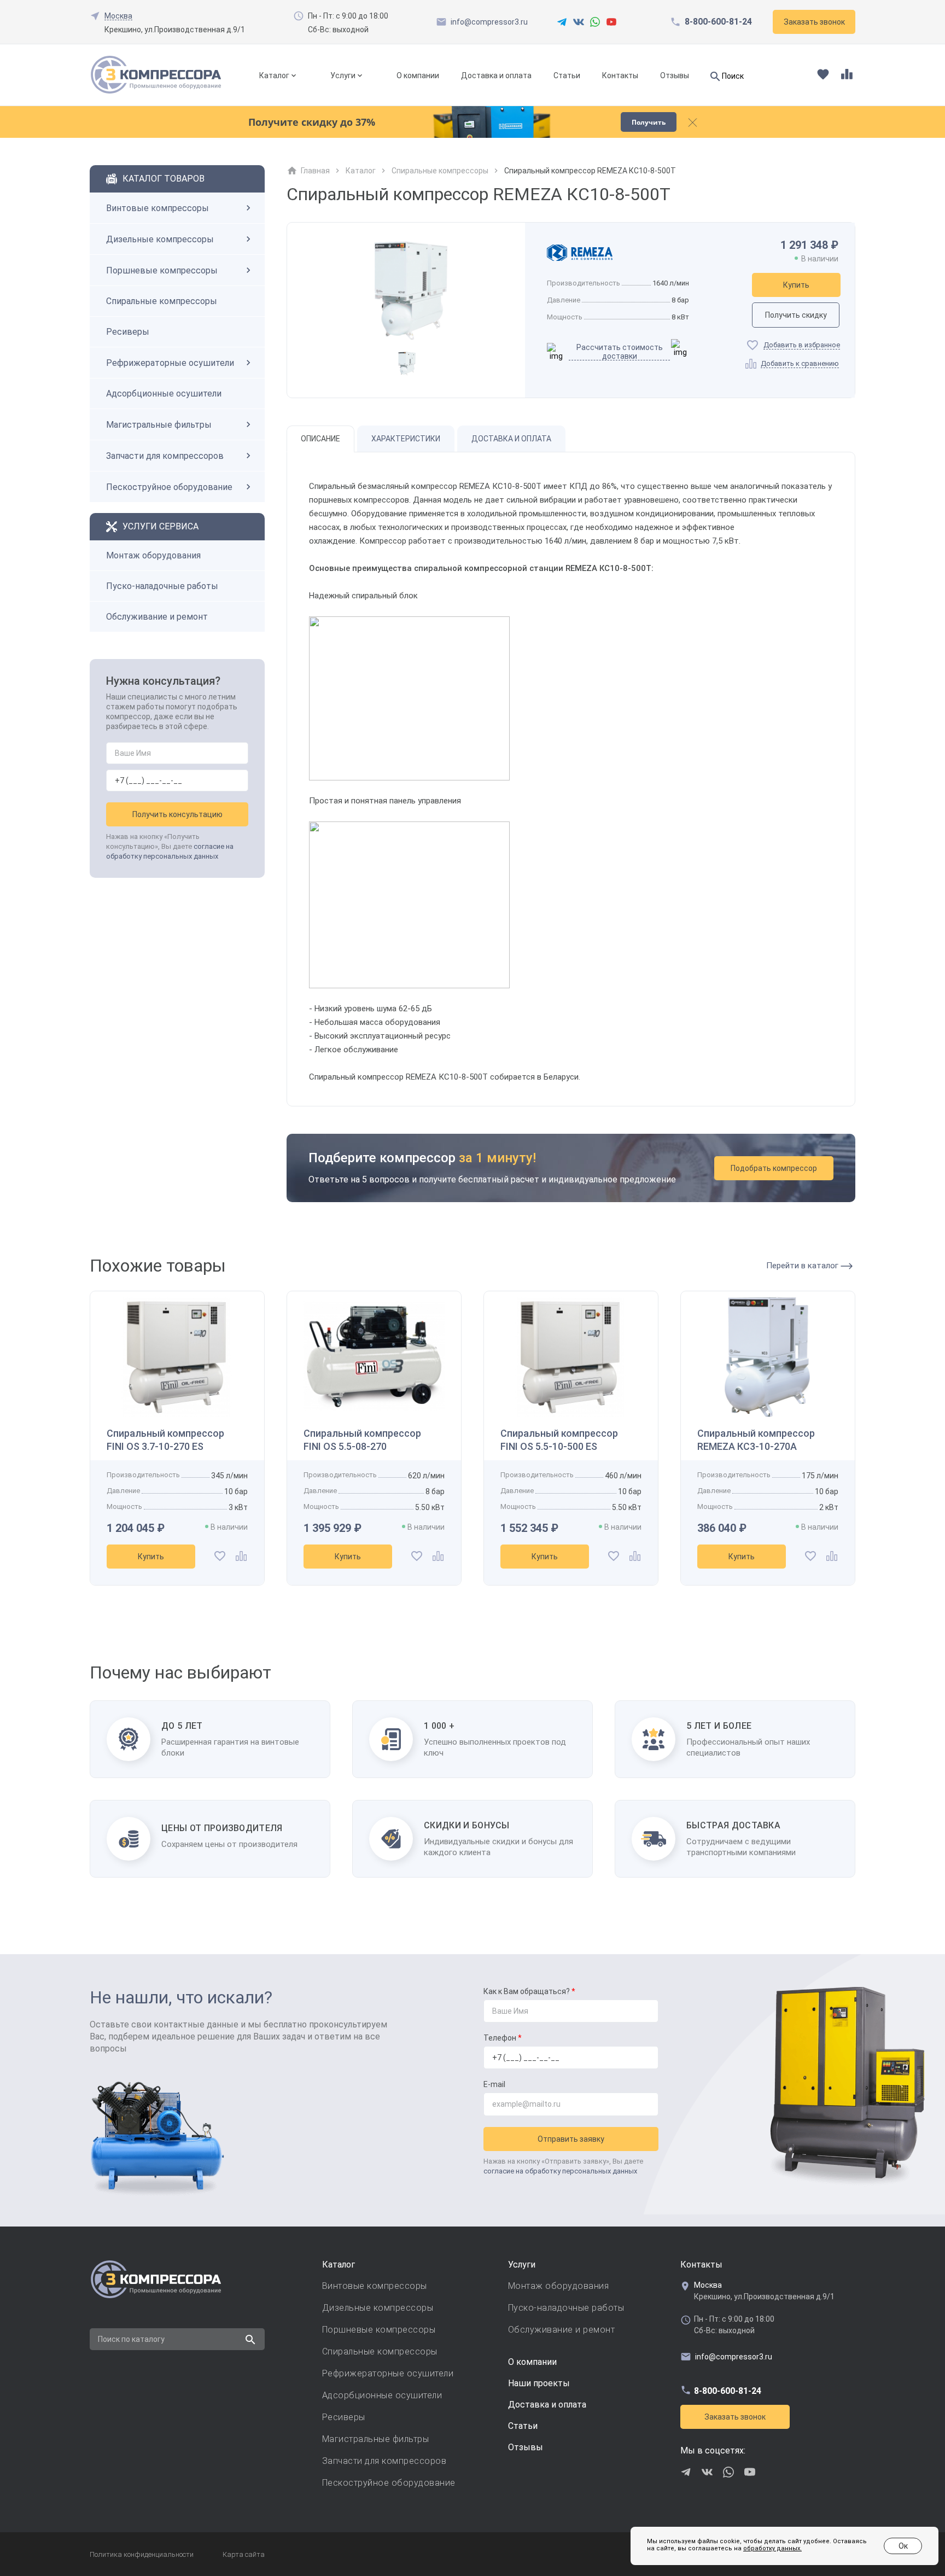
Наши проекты (539, 2383)
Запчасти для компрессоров (165, 456)
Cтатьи (523, 2426)
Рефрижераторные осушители (170, 363)
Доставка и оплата (496, 75)
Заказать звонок (735, 2417)
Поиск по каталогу (131, 2339)
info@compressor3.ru (489, 22)
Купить (796, 285)
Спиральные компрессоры (162, 301)
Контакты (620, 75)
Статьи (567, 75)
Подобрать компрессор (774, 1168)
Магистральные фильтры (159, 425)
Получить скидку (796, 315)
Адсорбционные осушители (164, 394)
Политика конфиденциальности (142, 2554)
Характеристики (406, 439)
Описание (320, 439)
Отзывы (675, 75)
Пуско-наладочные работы (162, 586)
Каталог (274, 75)
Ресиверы (128, 332)
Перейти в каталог (803, 1266)
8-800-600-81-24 (718, 22)
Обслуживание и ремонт (157, 617)
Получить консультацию (177, 814)
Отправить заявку (571, 2139)
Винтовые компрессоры (157, 208)
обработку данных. (772, 2548)
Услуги (343, 75)
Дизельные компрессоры (160, 239)
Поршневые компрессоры (162, 270)
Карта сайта (244, 2554)
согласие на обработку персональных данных (560, 2171)
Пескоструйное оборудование (169, 487)
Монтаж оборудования (153, 555)
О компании (418, 75)
